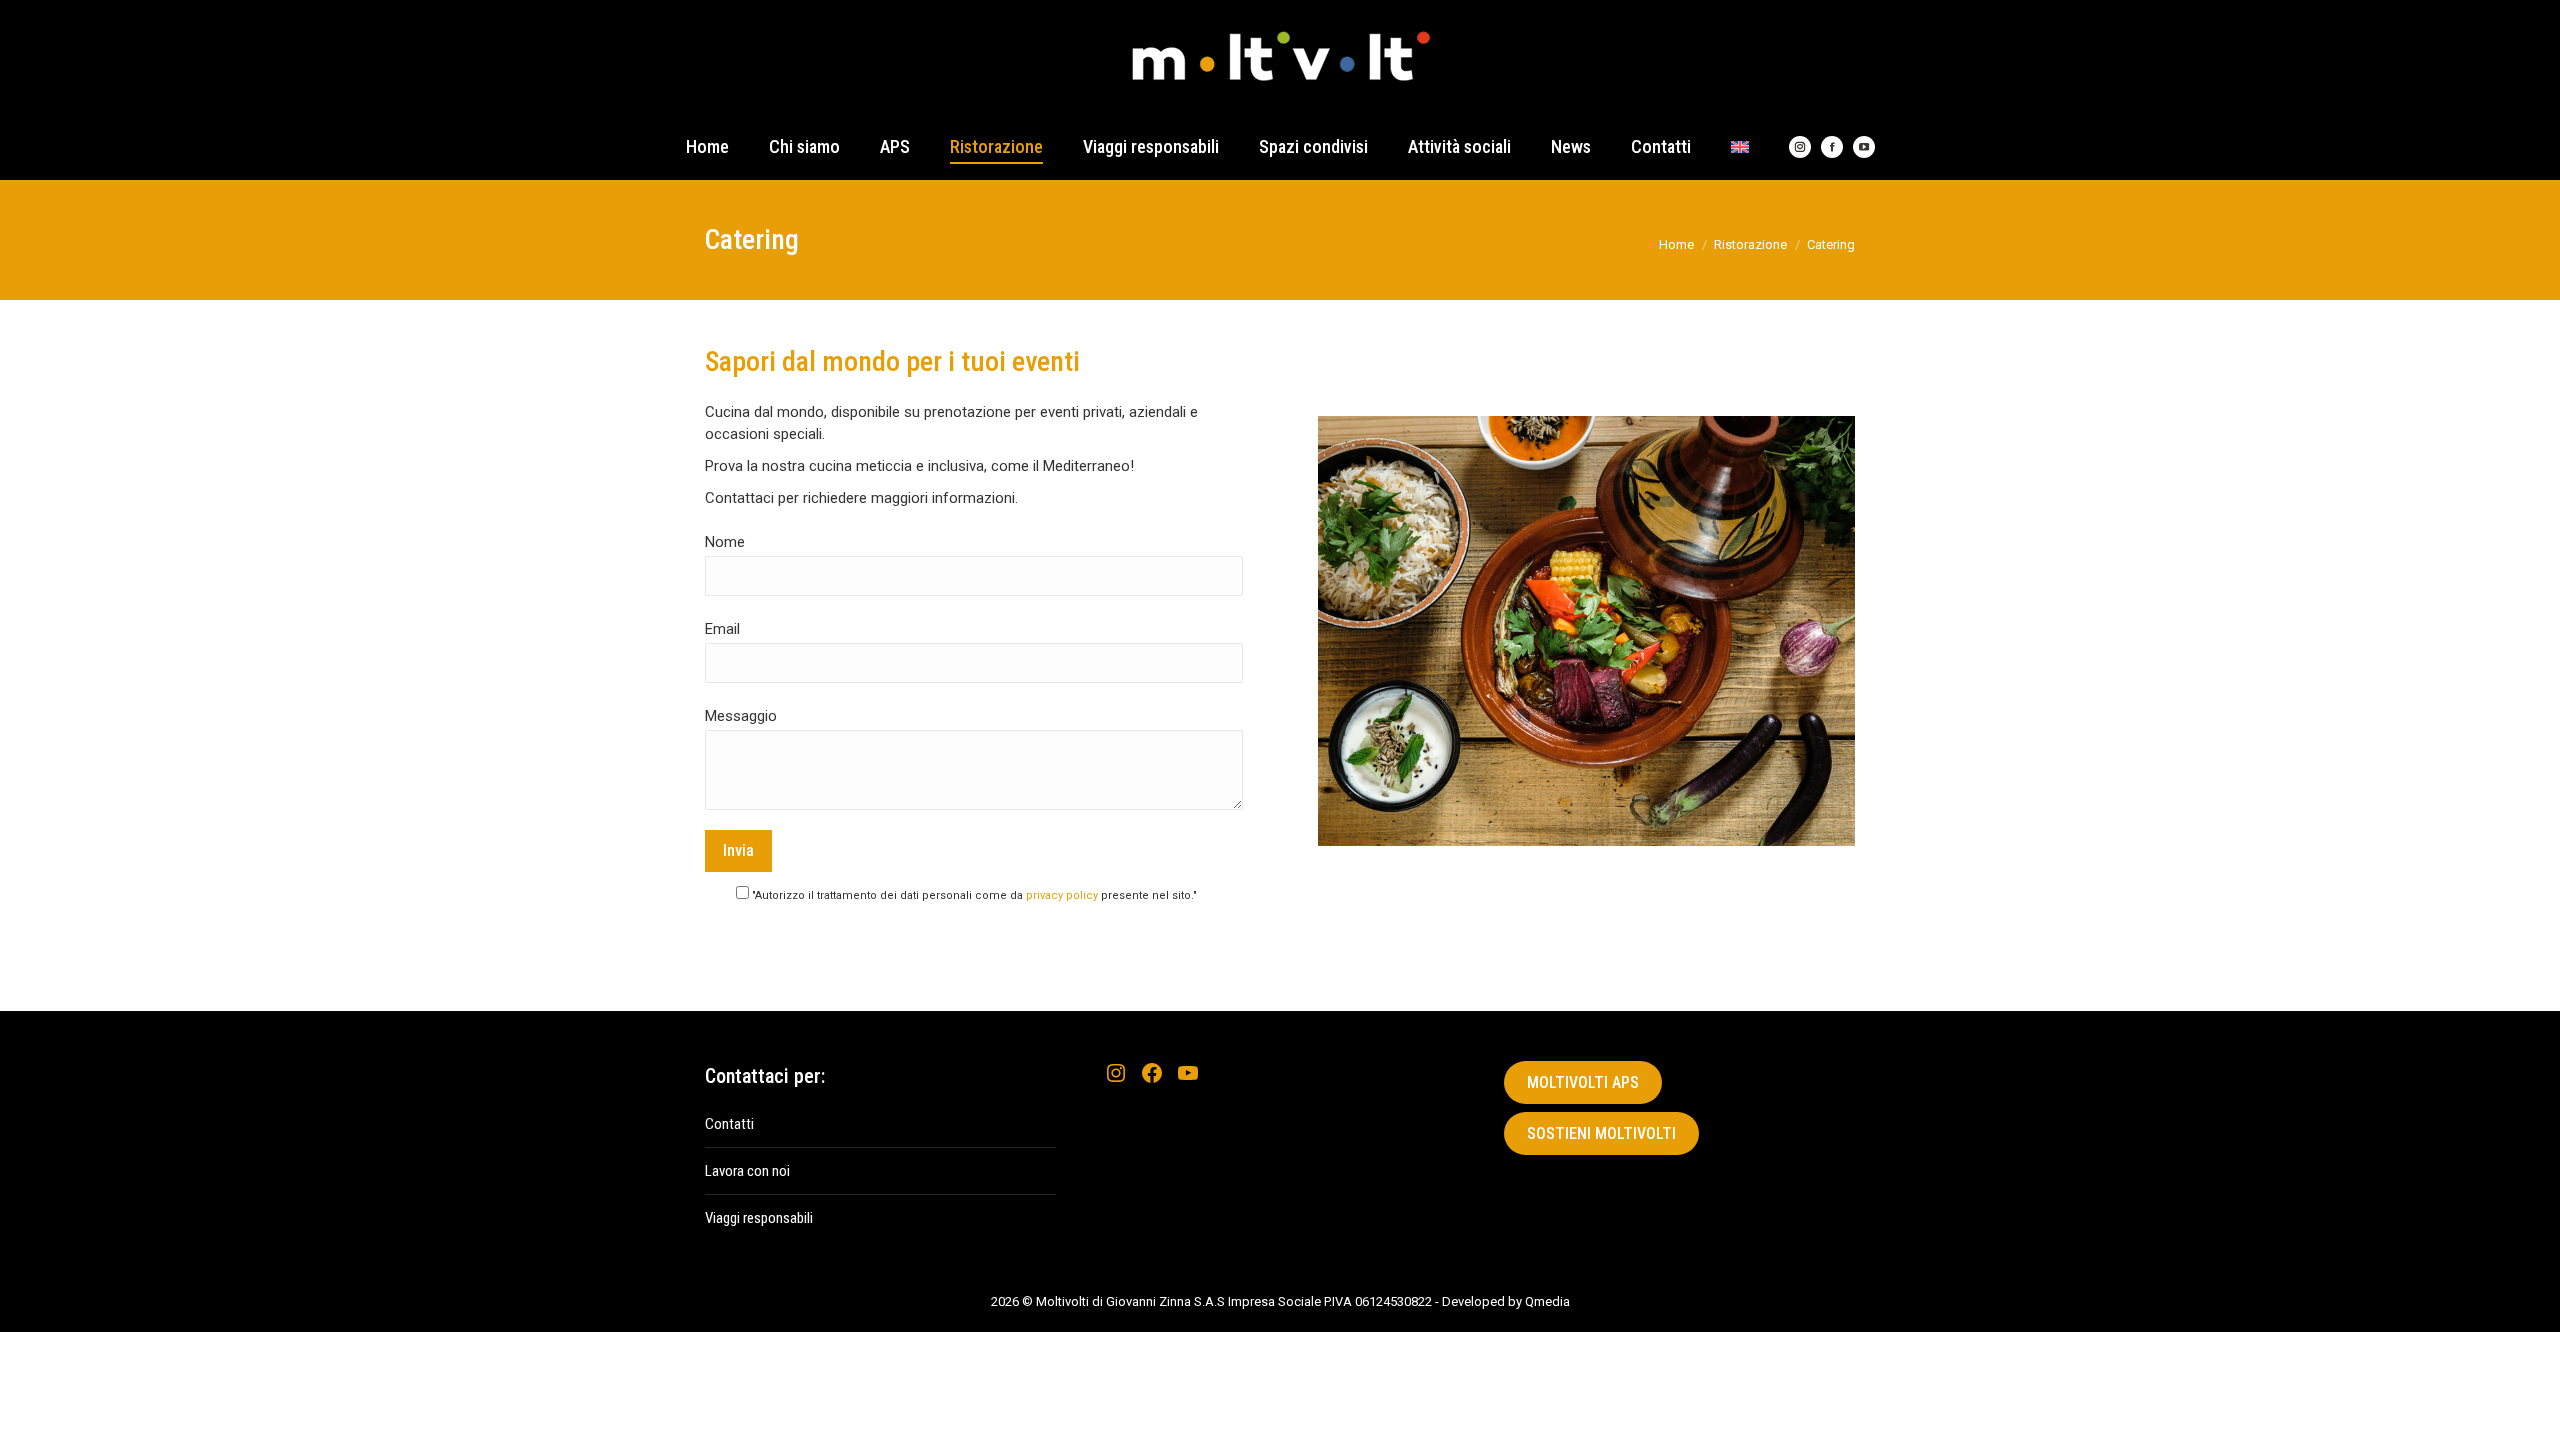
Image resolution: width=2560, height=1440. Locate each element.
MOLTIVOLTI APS (1583, 1082)
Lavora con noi (747, 1171)
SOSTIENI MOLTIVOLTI (1601, 1133)
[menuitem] (1740, 147)
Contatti (729, 1124)
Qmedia (1547, 1301)
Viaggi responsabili (759, 1218)
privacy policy (1062, 895)
